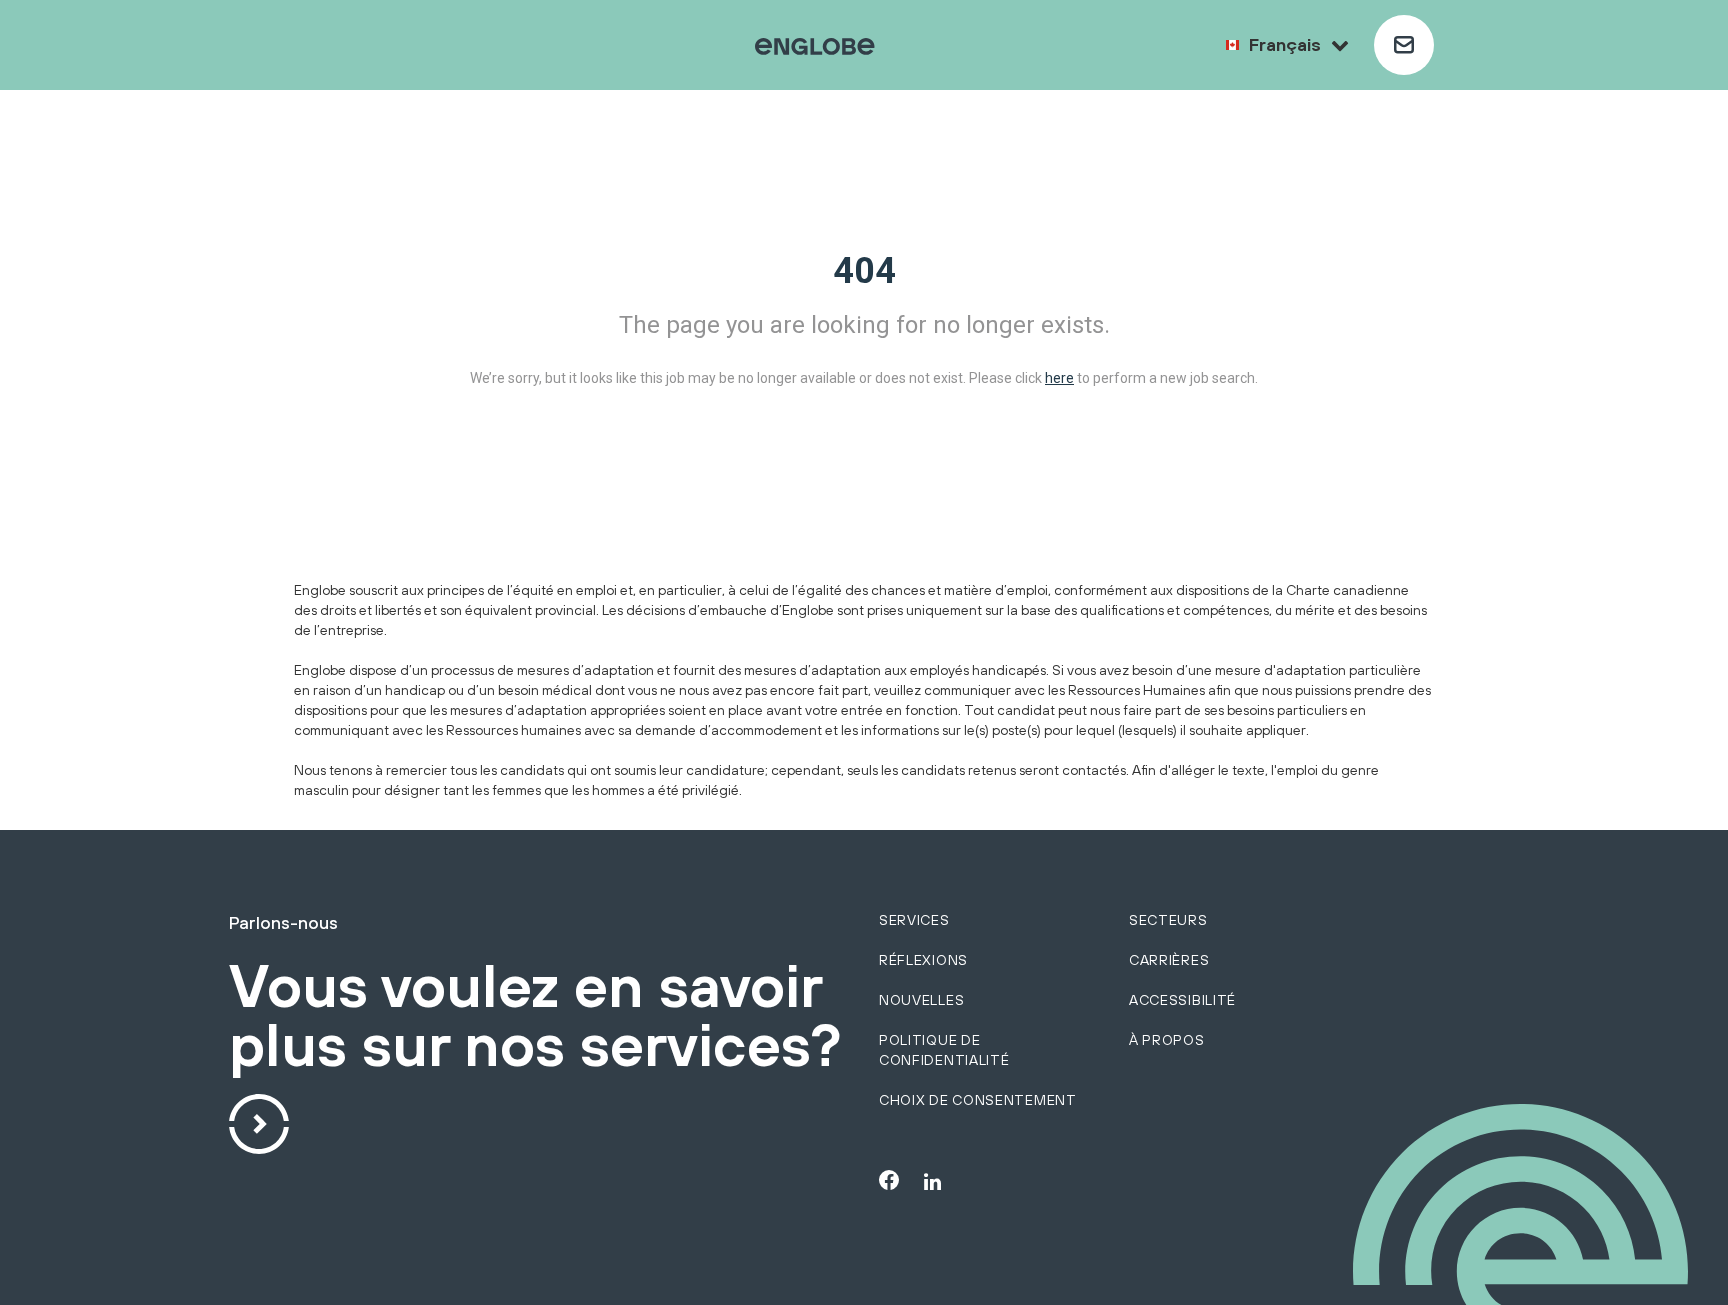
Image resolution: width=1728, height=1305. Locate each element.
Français (1285, 44)
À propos (1167, 1040)
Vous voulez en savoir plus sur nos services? (535, 1017)
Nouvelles (921, 1000)
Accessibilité (1182, 1000)
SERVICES (914, 920)
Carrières (1169, 960)
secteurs (1168, 920)
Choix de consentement (978, 1100)
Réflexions (923, 960)
